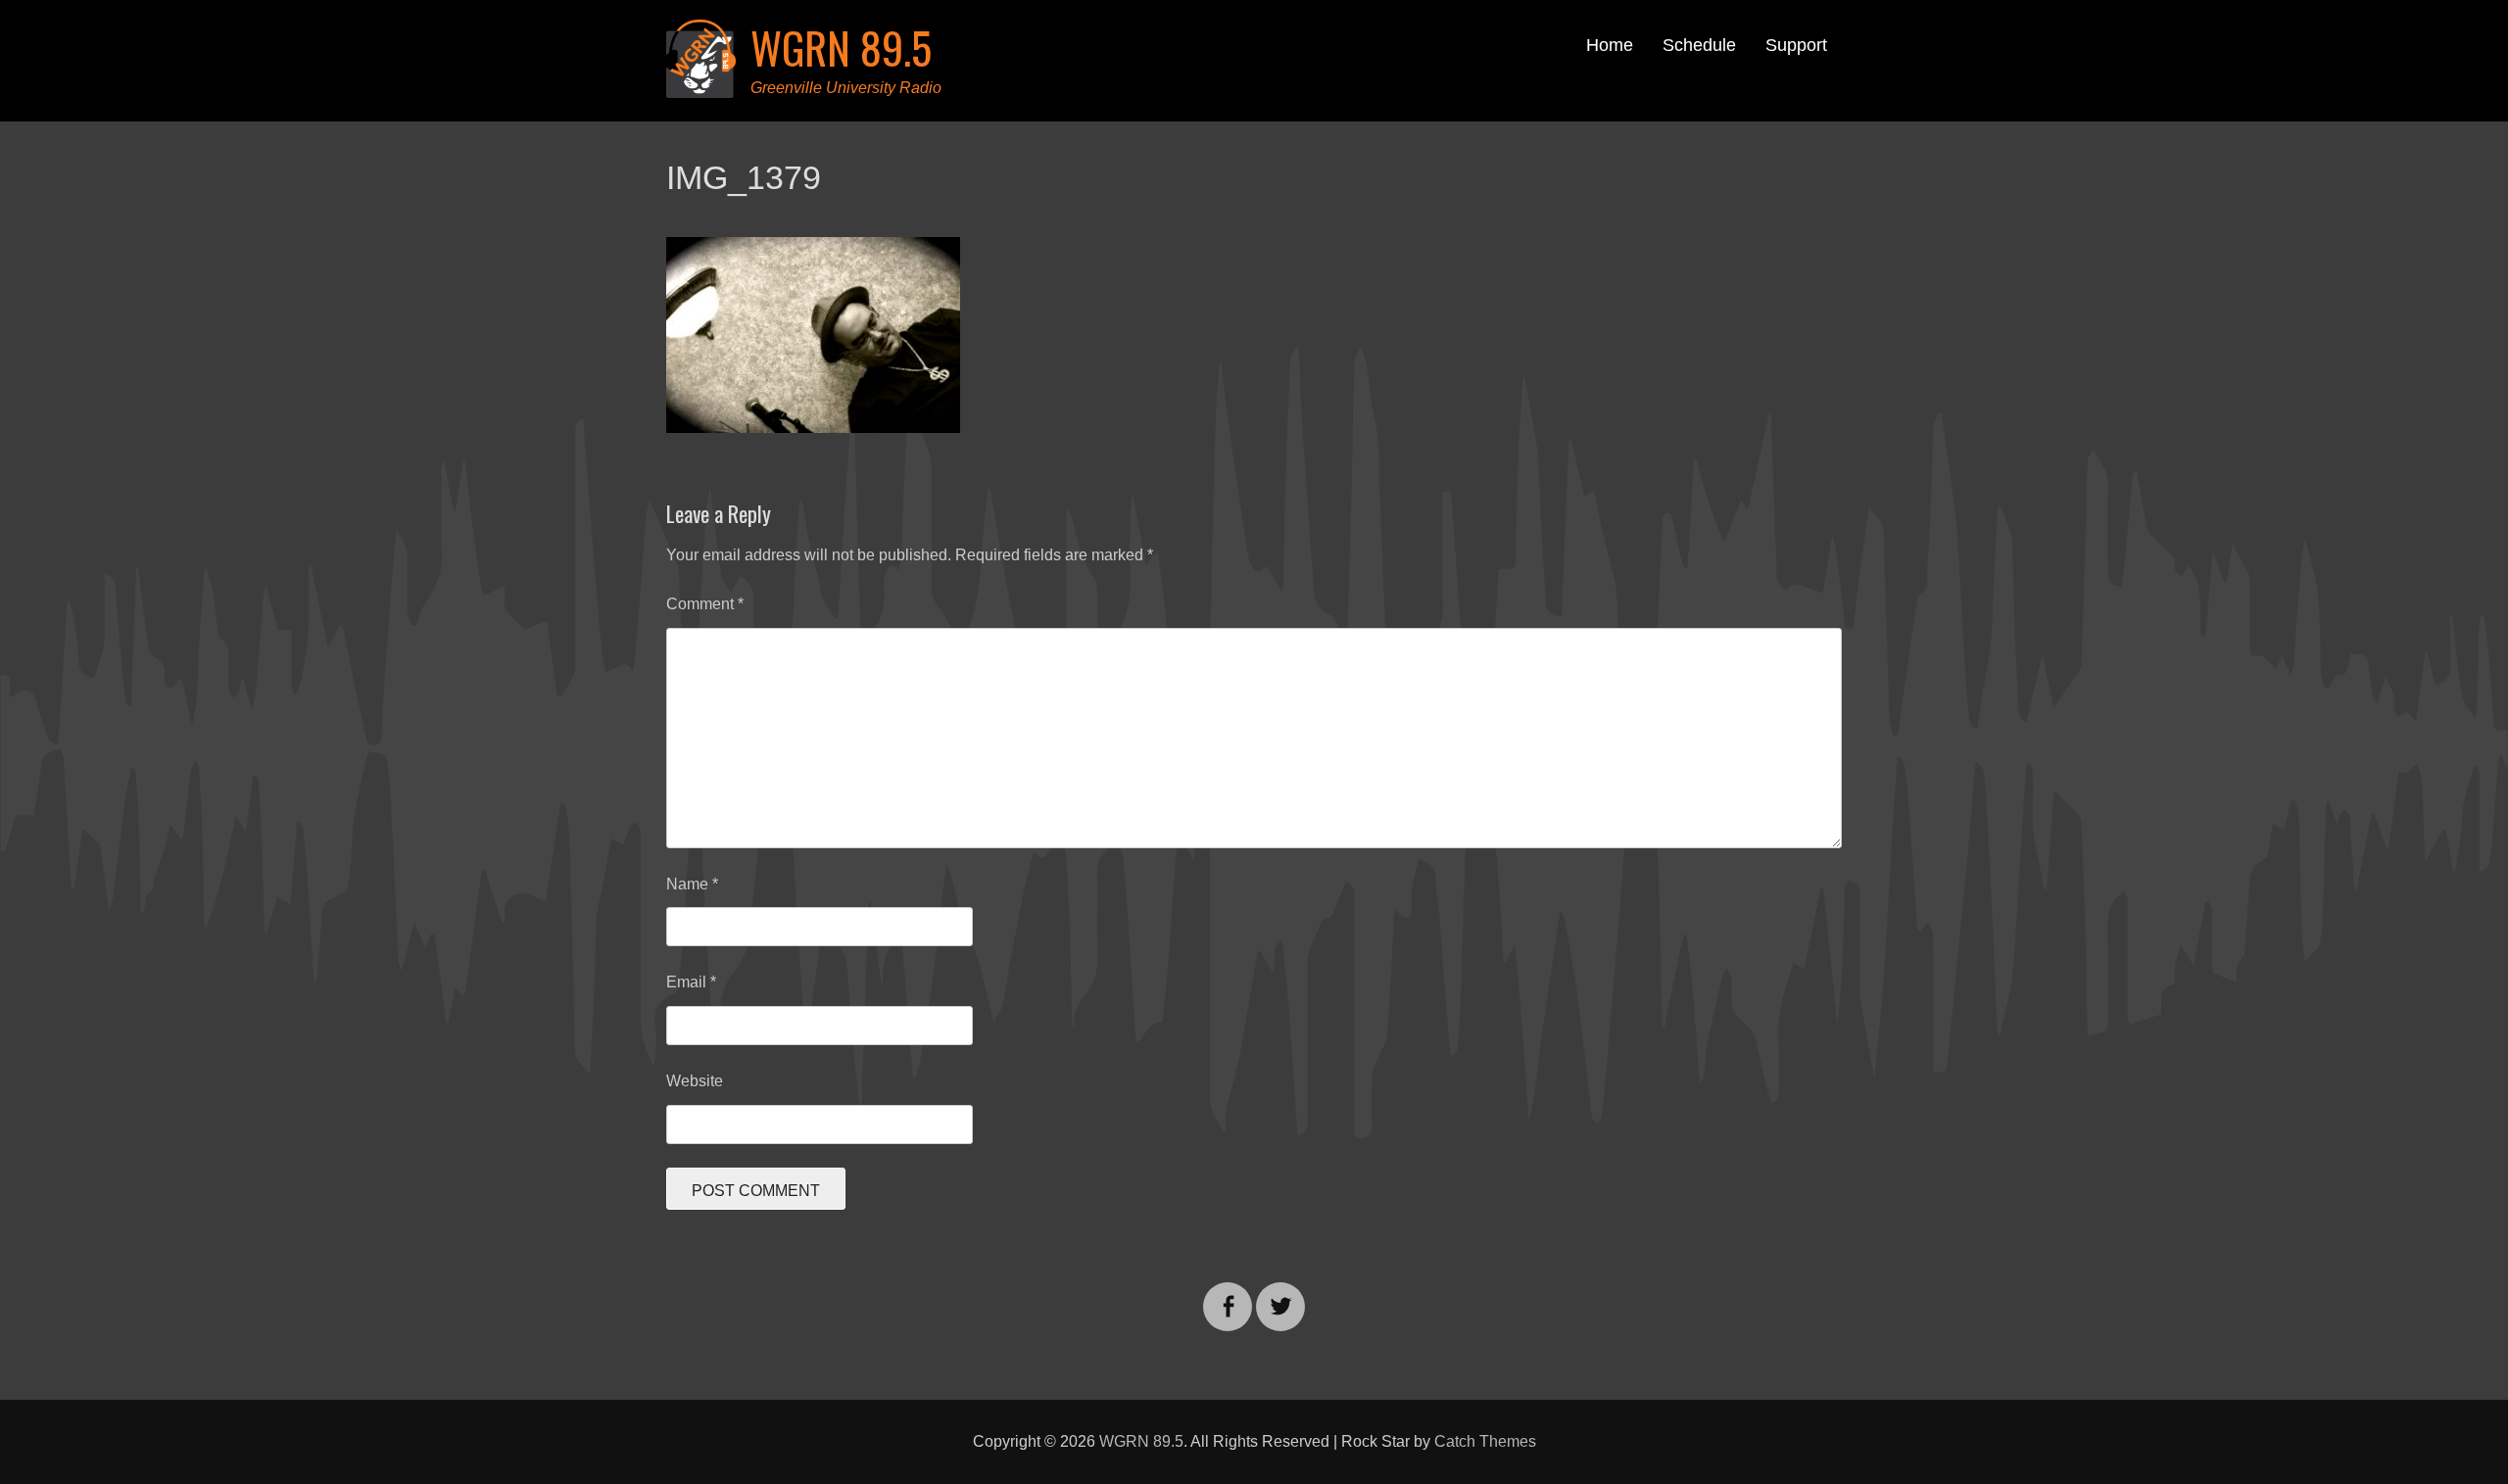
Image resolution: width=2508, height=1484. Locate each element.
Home (1610, 45)
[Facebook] (1228, 1294)
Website (695, 1081)
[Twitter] (1280, 1294)
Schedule (1699, 45)
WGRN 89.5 (841, 48)
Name (692, 884)
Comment (705, 604)
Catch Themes (1485, 1441)
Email (691, 982)
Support (1796, 45)
